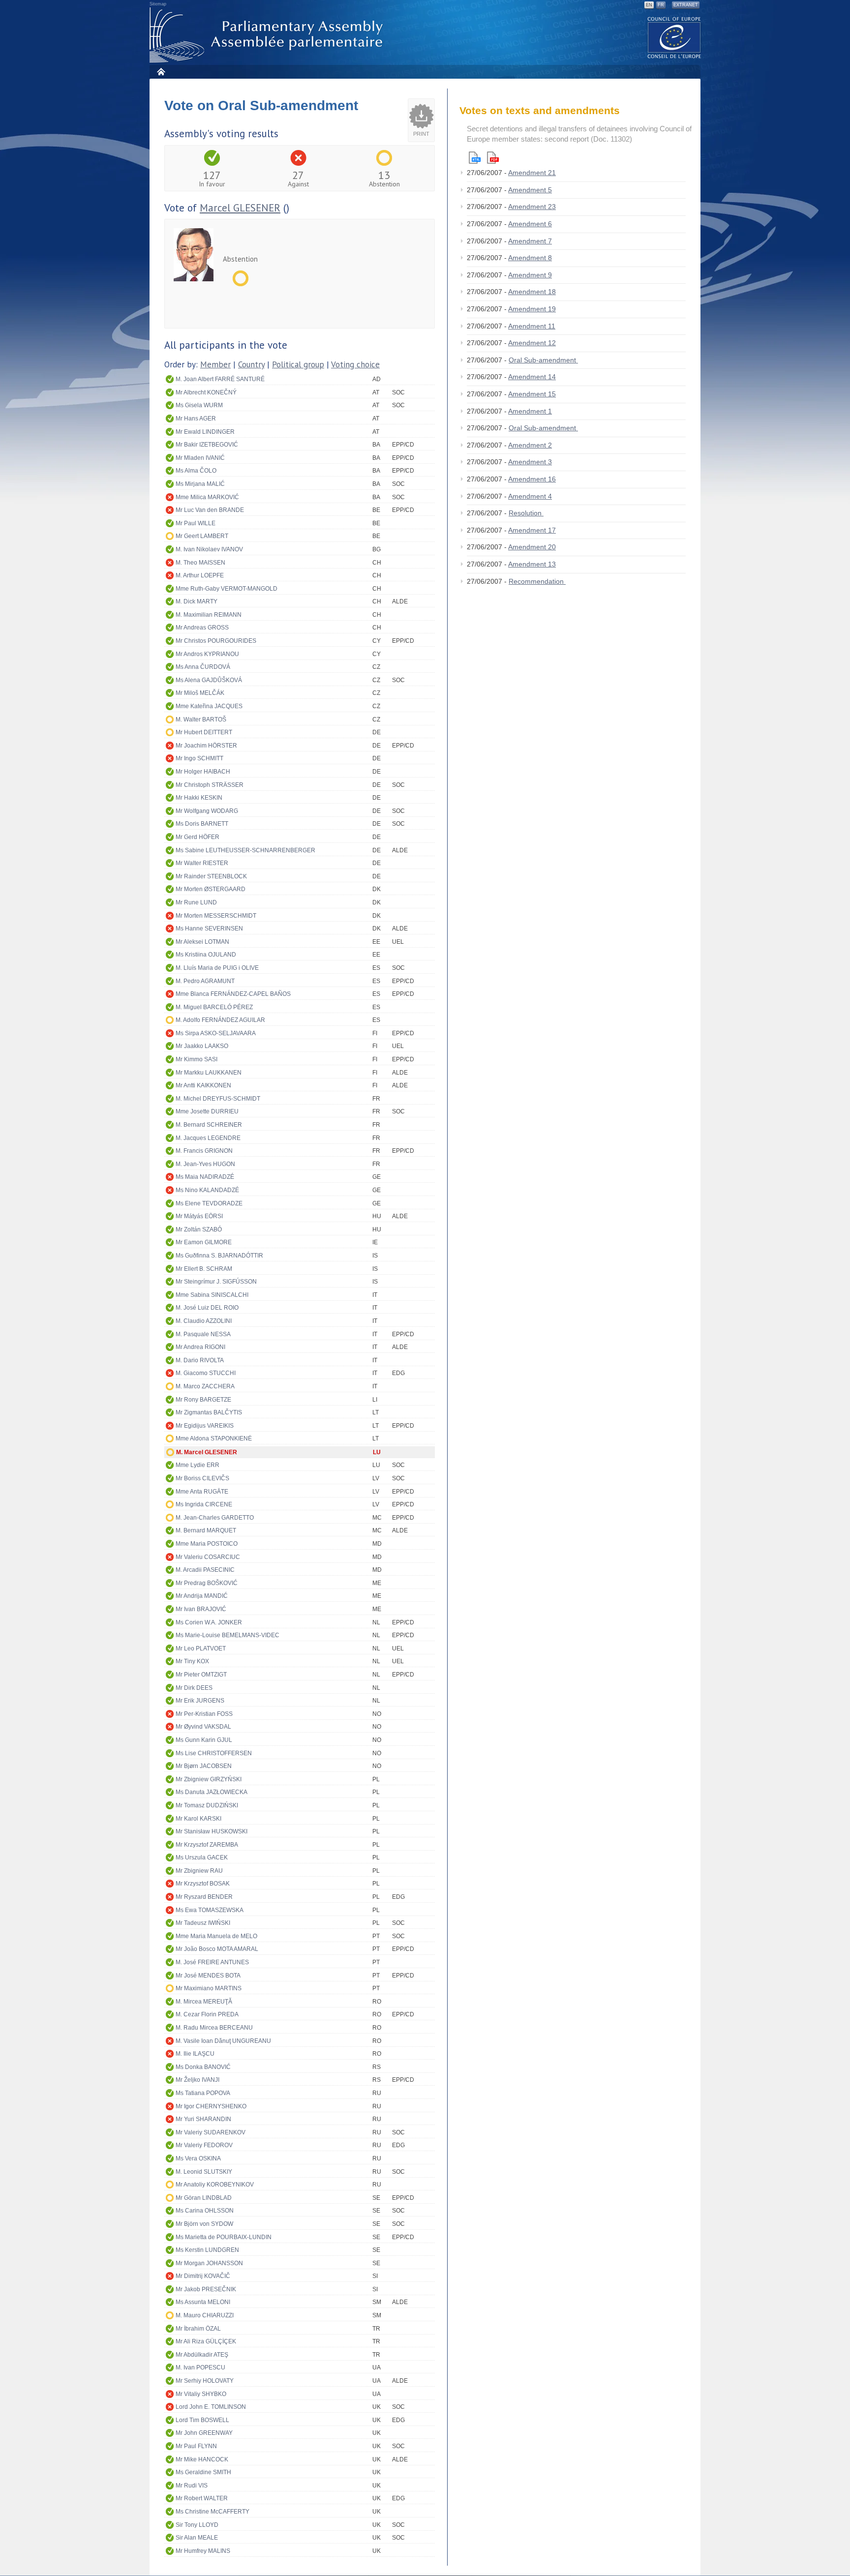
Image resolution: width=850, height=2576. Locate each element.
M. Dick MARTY (197, 601)
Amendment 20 (532, 547)
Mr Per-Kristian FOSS (204, 1714)
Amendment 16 (532, 479)
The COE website (674, 37)
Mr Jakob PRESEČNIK (206, 2289)
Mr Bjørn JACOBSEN (204, 1766)
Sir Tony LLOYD (197, 2525)
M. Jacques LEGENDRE (208, 1138)
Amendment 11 (532, 326)
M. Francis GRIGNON (204, 1151)
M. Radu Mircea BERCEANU (214, 2028)
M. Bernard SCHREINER (209, 1125)
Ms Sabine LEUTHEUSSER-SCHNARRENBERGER (245, 850)
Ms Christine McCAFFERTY (212, 2512)
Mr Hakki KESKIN (199, 798)
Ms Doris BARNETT (202, 824)
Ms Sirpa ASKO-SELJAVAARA (216, 1033)
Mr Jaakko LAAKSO (202, 1046)
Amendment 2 (530, 445)
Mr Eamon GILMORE (204, 1242)
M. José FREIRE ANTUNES (212, 1962)
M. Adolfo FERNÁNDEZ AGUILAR (220, 1020)
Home (161, 72)
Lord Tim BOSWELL (202, 2420)
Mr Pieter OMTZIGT (201, 1675)
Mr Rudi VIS (192, 2486)
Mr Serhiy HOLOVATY (205, 2381)
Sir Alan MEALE (197, 2538)
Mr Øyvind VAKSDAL (203, 1727)
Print (421, 134)
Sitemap (158, 4)
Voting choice (355, 364)
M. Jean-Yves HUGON (205, 1164)
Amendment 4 (530, 496)
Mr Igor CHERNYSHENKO (211, 2106)
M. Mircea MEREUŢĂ (204, 2002)
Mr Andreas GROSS (202, 628)
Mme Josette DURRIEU (207, 1111)
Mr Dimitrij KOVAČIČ (203, 2276)
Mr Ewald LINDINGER (205, 432)
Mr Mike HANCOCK (202, 2459)
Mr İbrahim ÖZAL (198, 2329)
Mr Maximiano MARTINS (209, 1988)
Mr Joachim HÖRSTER (206, 746)
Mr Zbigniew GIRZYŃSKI (209, 1779)
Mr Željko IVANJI (197, 2080)
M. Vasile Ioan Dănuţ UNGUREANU (223, 2041)
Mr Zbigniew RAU (199, 1871)
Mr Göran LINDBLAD (204, 2198)
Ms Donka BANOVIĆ (203, 2067)
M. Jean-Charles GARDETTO (215, 1518)
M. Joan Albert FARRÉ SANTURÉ (220, 379)
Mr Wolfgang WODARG (207, 811)
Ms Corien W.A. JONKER (209, 1622)
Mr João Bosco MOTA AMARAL (217, 1949)
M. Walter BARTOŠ (201, 719)
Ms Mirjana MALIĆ (200, 484)
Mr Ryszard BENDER (204, 1897)
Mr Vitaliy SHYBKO (201, 2394)
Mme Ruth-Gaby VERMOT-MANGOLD (227, 589)
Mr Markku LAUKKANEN (209, 1073)
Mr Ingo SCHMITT (199, 758)
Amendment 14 (532, 377)
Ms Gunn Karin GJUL (204, 1740)
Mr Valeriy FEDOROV (204, 2145)
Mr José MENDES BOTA (208, 1976)
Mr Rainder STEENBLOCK (211, 876)
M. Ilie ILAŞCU (195, 2054)
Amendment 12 (532, 343)
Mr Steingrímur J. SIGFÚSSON (216, 1282)
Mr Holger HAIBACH (203, 772)
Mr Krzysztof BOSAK (203, 1884)
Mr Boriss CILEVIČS (202, 1478)
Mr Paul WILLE (196, 523)
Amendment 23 (532, 207)
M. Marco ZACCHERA (205, 1386)
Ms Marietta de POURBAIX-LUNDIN (224, 2237)
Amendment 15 (532, 394)
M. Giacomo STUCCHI (206, 1373)
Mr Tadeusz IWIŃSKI (203, 1923)
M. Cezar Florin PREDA (207, 2014)
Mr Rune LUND (196, 902)
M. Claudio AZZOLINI (204, 1321)
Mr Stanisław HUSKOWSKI (212, 1831)
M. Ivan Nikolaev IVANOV (209, 549)
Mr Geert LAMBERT (202, 536)
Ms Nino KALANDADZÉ (207, 1190)
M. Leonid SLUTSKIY (204, 2172)
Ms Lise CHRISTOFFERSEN (214, 1753)
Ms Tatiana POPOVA (203, 2093)
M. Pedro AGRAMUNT (205, 981)
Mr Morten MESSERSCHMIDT (216, 916)
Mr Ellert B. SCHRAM (204, 1269)
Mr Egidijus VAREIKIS (205, 1426)
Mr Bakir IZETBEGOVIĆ (207, 445)
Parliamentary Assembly (268, 35)
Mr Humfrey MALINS (203, 2551)
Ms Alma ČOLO (196, 471)
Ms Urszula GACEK (202, 1857)
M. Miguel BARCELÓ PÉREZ (214, 1007)
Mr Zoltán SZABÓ (199, 1229)
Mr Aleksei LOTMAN (202, 942)
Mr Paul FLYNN (196, 2446)
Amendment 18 (532, 292)
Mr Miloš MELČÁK (200, 693)
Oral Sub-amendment (543, 360)
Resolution (526, 513)
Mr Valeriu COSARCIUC (208, 1557)
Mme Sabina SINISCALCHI (212, 1295)
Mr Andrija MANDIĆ (202, 1596)
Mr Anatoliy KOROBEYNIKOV (215, 2185)
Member (215, 364)
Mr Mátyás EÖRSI (199, 1216)
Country (251, 364)
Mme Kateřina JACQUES (209, 706)
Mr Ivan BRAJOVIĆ (201, 1609)
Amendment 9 (530, 275)
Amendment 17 (532, 530)
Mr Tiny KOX (192, 1661)
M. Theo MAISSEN (200, 563)
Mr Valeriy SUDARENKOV (211, 2132)
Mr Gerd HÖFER (197, 837)
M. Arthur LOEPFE (200, 575)
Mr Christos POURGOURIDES (216, 641)
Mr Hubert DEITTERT (204, 732)
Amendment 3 (530, 462)
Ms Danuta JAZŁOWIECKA (212, 1792)
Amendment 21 (532, 173)
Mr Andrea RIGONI (200, 1347)
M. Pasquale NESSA (203, 1334)
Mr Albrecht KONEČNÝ (206, 392)
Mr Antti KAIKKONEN (203, 1085)
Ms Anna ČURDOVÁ (203, 667)
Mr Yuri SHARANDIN (203, 2119)
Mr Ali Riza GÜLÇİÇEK (206, 2341)
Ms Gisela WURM (199, 405)
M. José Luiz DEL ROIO (207, 1308)
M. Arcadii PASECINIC (205, 1570)
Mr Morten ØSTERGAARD (211, 889)
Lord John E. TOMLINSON (211, 2407)
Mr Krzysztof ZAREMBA (207, 1845)
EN (649, 5)
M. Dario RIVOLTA (200, 1360)
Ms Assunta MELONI (203, 2302)
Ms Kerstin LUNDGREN (207, 2250)
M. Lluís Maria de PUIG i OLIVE (217, 968)
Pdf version (493, 158)
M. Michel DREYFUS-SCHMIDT (218, 1099)
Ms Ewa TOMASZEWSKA (210, 1910)
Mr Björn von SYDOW (204, 2224)
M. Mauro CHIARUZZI (205, 2315)
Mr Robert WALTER (202, 2498)
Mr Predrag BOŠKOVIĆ (207, 1583)
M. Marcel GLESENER (207, 1452)
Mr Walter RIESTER (202, 863)
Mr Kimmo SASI (197, 1059)
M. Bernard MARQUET (206, 1530)
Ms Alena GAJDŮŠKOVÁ (209, 680)
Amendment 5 (530, 190)
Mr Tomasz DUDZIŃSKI (207, 1805)
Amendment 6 (530, 224)
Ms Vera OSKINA (198, 2158)
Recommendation (537, 581)
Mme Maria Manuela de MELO (216, 1936)
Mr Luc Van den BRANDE (210, 510)
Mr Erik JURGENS (200, 1701)
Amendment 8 (530, 258)
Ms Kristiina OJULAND (206, 955)
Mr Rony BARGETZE (203, 1400)
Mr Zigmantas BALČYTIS (209, 1412)
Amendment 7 (530, 241)
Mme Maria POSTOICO (207, 1544)
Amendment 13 (532, 564)
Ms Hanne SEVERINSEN (209, 929)
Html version (475, 158)
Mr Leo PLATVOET (201, 1648)
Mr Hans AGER (196, 419)
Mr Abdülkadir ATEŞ (202, 2355)
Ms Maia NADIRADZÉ (205, 1177)
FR (661, 5)
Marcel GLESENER (240, 208)
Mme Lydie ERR (197, 1465)
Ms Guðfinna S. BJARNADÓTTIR (219, 1256)
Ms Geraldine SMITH (203, 2472)
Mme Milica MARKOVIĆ (207, 497)
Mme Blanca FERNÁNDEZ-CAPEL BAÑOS (233, 994)
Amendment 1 (530, 411)
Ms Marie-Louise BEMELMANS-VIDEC (228, 1635)
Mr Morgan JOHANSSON (209, 2263)
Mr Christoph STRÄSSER (210, 785)
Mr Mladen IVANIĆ (200, 458)
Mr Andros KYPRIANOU (207, 654)
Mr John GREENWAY (204, 2433)
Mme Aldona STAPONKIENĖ (214, 1438)
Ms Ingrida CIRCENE (204, 1504)
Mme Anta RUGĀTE (202, 1492)
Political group (298, 364)
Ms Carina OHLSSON (205, 2211)
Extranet (686, 5)
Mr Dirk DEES (194, 1688)
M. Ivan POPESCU (200, 2367)
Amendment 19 (532, 309)
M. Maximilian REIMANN (209, 615)
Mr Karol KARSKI (198, 1819)
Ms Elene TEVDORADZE (209, 1203)
